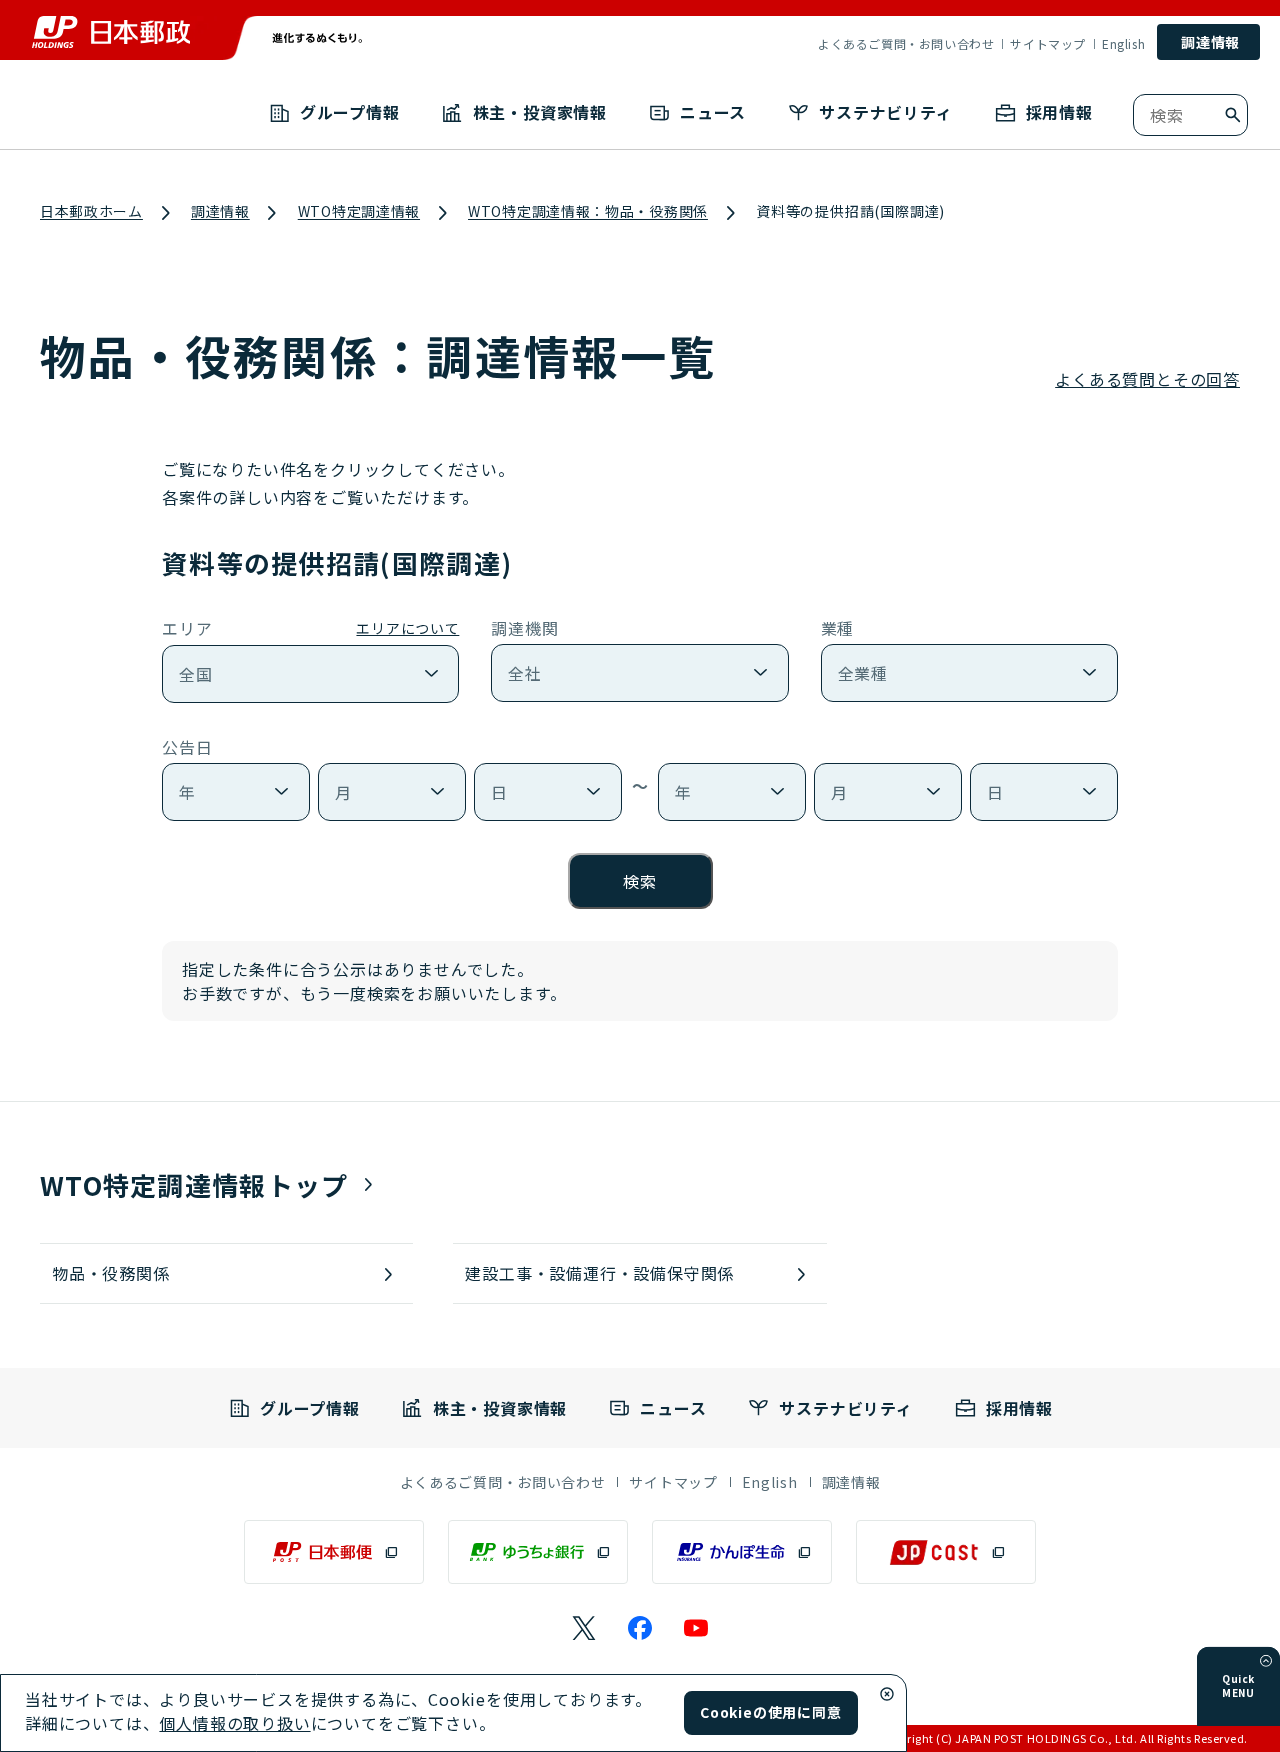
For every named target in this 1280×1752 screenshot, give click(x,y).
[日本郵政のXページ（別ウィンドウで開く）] (584, 1628)
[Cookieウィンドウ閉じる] (887, 1694)
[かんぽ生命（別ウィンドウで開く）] (742, 1552)
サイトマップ (1048, 44)
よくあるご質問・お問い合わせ (906, 44)
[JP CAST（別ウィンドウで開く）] (946, 1552)
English (1123, 44)
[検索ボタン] (1233, 115)
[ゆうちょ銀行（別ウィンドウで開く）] (538, 1552)
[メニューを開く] (1266, 1661)
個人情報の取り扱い (234, 1723)
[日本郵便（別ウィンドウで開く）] (334, 1552)
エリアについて (407, 628)
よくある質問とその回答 (1147, 379)
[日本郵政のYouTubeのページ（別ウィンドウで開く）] (696, 1628)
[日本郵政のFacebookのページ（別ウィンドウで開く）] (640, 1628)
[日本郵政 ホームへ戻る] (111, 32)
